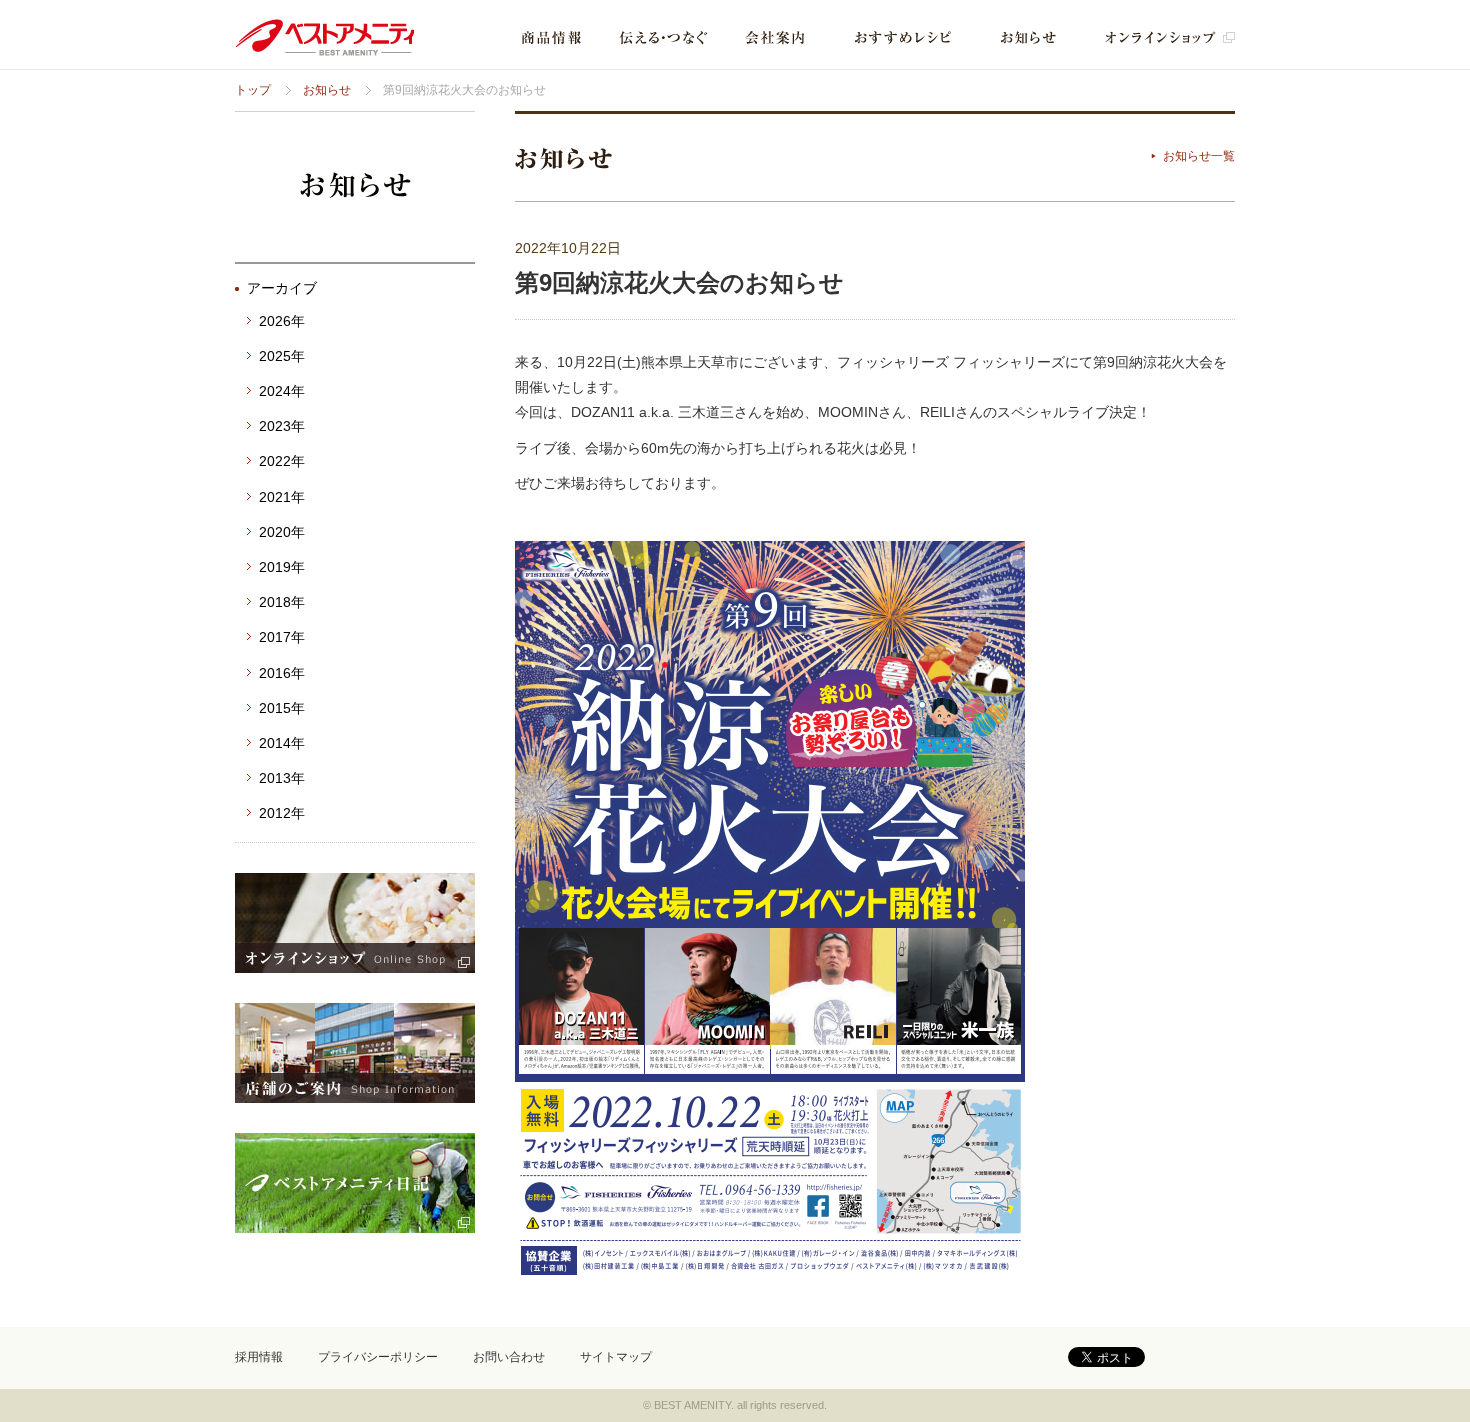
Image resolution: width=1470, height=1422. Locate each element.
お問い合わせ (509, 1357)
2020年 (282, 532)
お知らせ (327, 90)
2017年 (282, 637)
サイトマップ (616, 1357)
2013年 (282, 778)
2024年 (282, 391)
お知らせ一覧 (1199, 156)
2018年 (282, 602)
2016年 (282, 673)
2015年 (282, 708)
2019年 (282, 567)
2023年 (282, 426)
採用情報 (259, 1357)
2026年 (282, 321)
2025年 (282, 356)
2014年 (282, 743)
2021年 (282, 497)
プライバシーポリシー (378, 1357)
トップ (253, 90)
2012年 (282, 813)
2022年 (282, 461)
